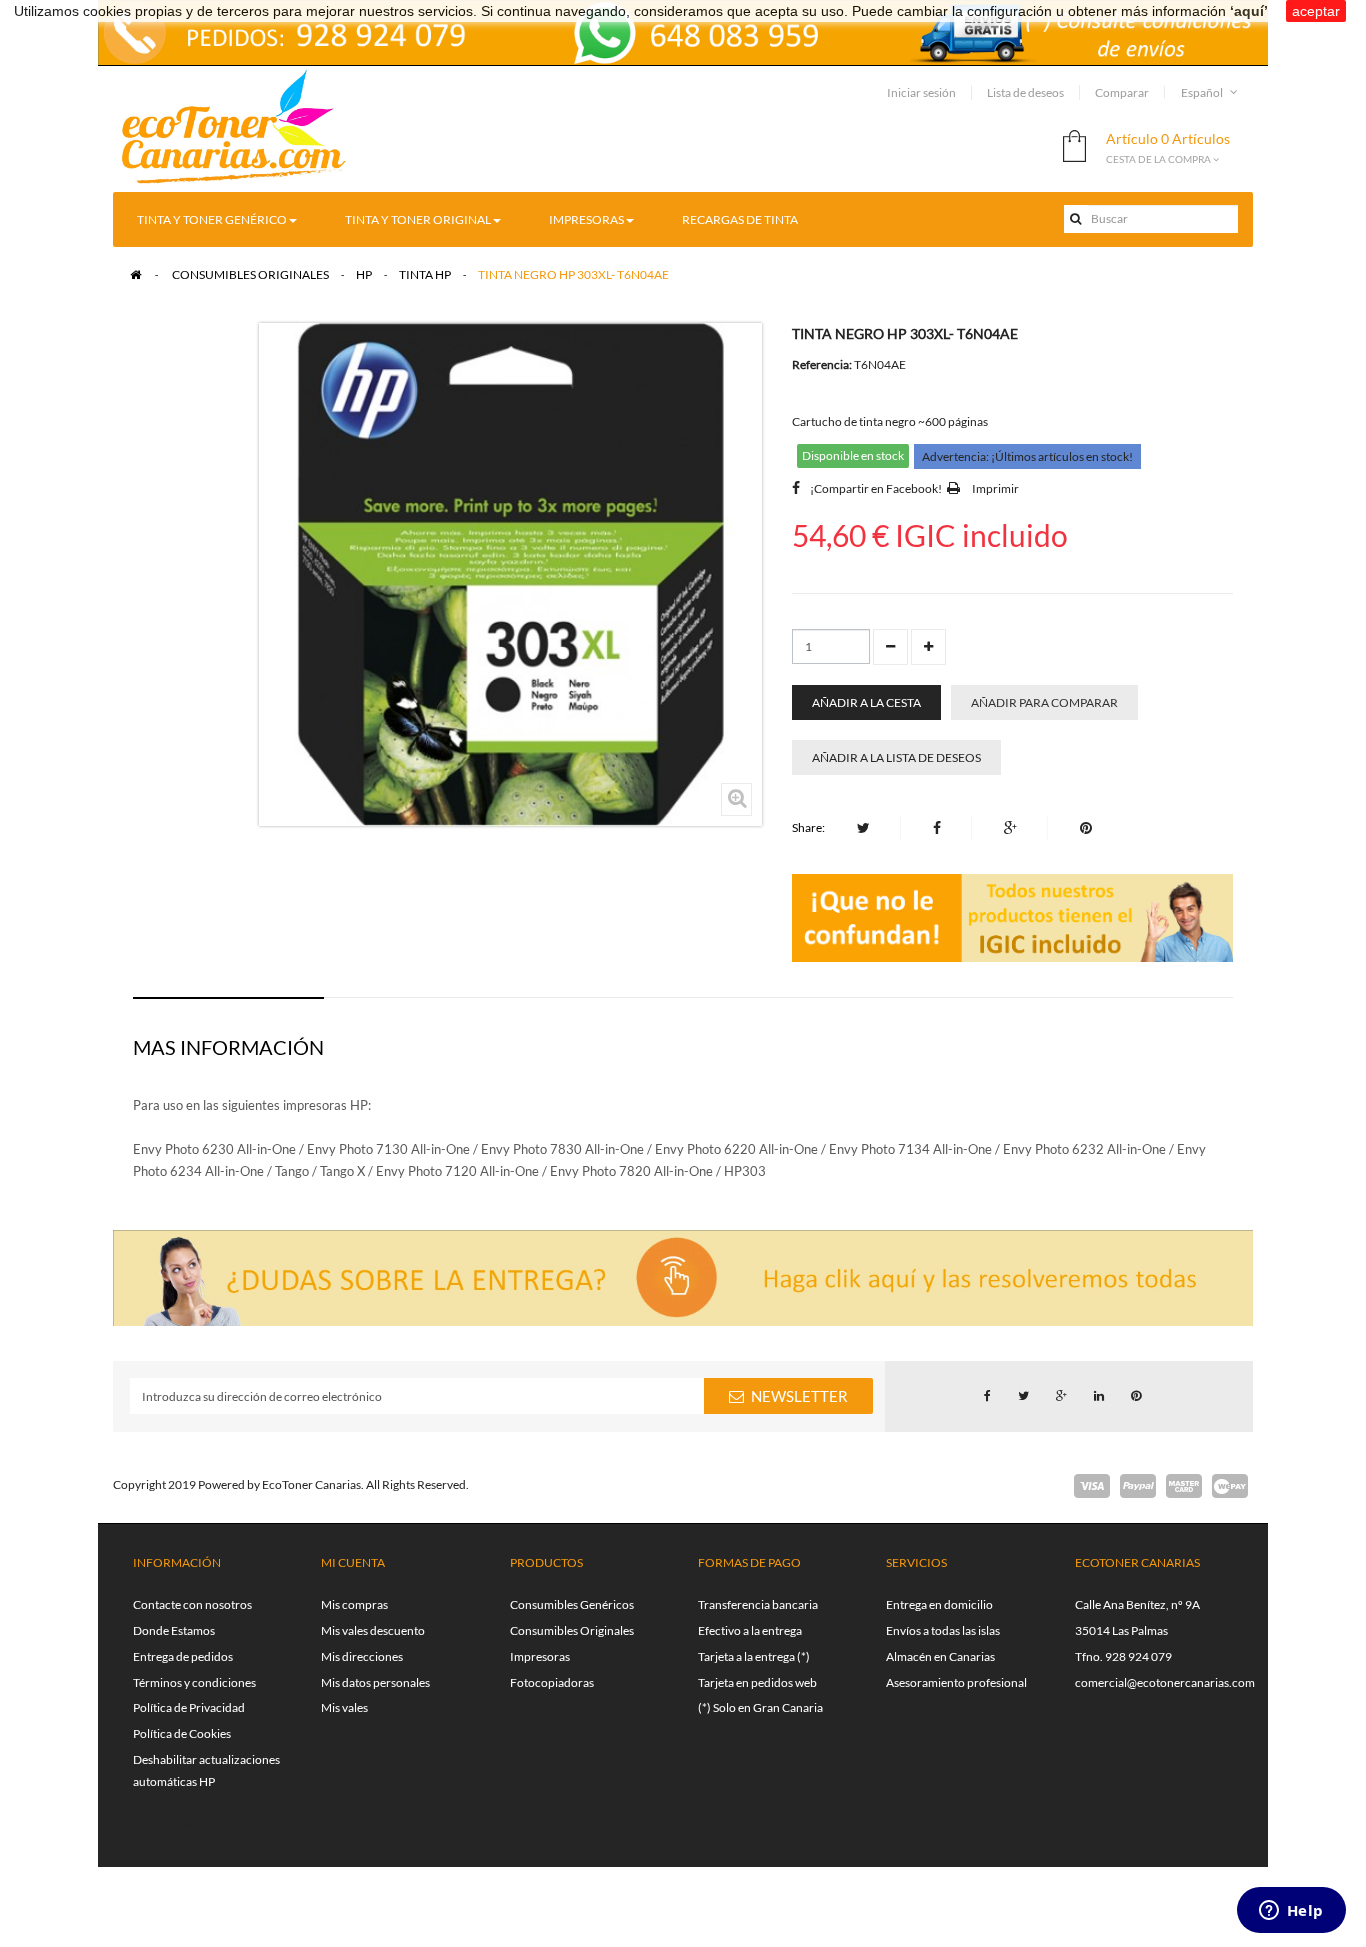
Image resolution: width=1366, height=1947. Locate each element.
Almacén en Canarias (940, 1656)
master (1184, 1486)
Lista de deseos (1025, 92)
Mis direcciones (362, 1656)
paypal (1138, 1486)
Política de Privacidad (189, 1707)
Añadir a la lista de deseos (896, 757)
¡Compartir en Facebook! (876, 488)
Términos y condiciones (194, 1682)
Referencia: (822, 364)
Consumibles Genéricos (572, 1604)
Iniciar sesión (921, 92)
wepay (1230, 1486)
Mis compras (354, 1604)
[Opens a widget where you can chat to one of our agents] (1291, 1912)
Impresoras (540, 1656)
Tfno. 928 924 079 (1123, 1656)
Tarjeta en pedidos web (757, 1682)
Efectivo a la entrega (750, 1630)
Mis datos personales (375, 1682)
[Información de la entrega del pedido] (683, 30)
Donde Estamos (174, 1630)
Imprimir (995, 488)
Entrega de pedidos (183, 1656)
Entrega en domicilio (939, 1604)
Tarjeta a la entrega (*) (754, 1656)
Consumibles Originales (572, 1630)
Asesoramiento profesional (956, 1682)
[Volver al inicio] (135, 274)
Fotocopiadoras (552, 1682)
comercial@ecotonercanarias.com (1165, 1682)
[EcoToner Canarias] (234, 127)
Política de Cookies (182, 1733)
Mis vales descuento (373, 1630)
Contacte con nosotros (192, 1604)
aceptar (1316, 11)
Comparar (1122, 92)
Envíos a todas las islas (943, 1630)
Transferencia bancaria (758, 1604)
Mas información (228, 1047)
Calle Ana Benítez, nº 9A (1137, 1604)
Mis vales (344, 1707)
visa (1092, 1486)
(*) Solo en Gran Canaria (760, 1707)
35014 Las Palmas (1121, 1630)
